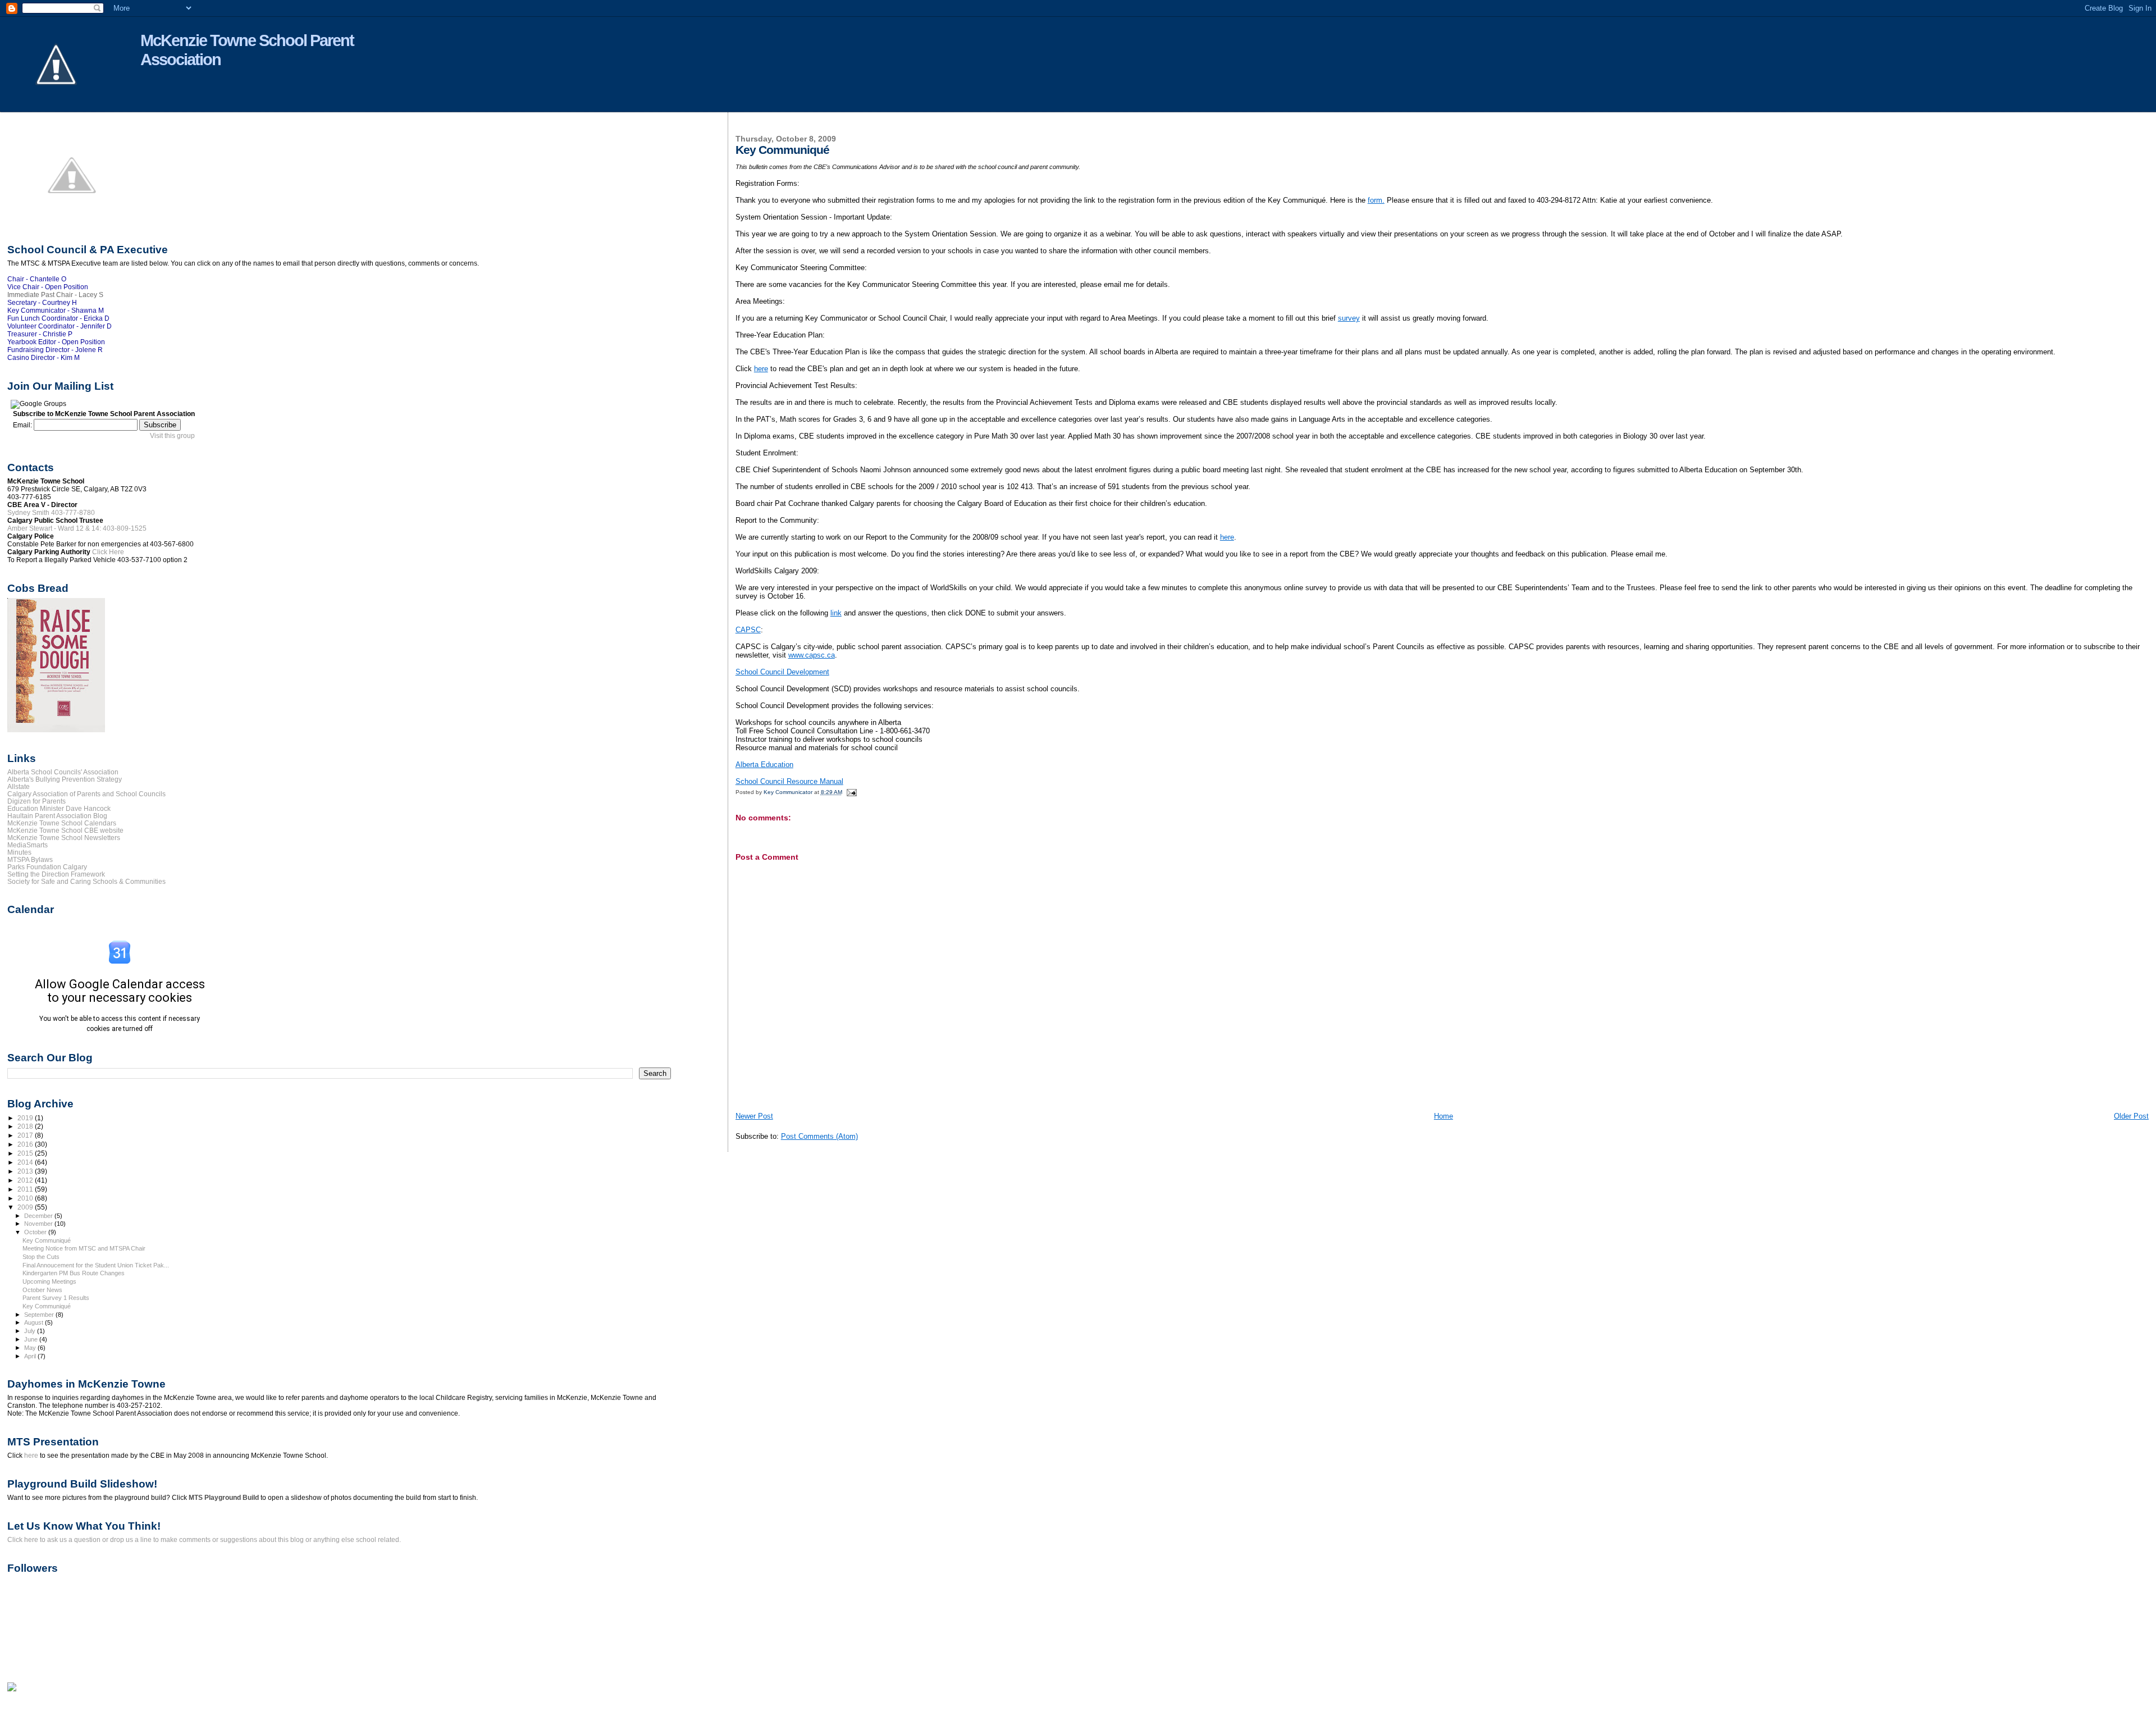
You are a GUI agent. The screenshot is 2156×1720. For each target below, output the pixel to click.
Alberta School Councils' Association (63, 772)
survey (1349, 318)
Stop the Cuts (41, 1257)
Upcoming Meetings (49, 1281)
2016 (26, 1144)
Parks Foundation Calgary (47, 867)
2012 (26, 1180)
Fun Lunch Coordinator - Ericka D (58, 318)
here (761, 369)
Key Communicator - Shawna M (56, 311)
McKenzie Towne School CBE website (65, 830)
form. (1376, 200)
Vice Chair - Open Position (48, 287)
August (35, 1322)
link (836, 613)
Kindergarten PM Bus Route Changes (74, 1273)
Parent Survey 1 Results (56, 1298)
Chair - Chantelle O (37, 279)
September (40, 1315)
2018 (26, 1126)
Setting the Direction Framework (56, 874)
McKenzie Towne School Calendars (62, 823)
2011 (26, 1189)
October (36, 1232)
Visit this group (172, 436)
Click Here (108, 552)
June (32, 1339)
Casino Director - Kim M (44, 358)
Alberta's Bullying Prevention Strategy (65, 779)
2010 (26, 1198)
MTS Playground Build (224, 1498)
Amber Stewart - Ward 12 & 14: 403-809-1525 (77, 528)
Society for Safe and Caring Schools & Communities (86, 881)
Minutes (19, 852)
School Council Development (782, 672)
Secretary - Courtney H (42, 303)
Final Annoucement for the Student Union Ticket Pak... (96, 1265)
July (31, 1331)
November (39, 1224)
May (31, 1348)
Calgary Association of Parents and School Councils (86, 794)
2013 (26, 1171)
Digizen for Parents (36, 801)
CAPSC (748, 630)
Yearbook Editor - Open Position (56, 342)
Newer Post (754, 1116)
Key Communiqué (47, 1240)
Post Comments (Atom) (819, 1136)
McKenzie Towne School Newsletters (64, 838)
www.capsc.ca (812, 655)
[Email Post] (851, 792)
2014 (26, 1162)
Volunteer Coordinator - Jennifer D (60, 326)
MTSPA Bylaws (30, 859)
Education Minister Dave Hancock (59, 808)
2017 (26, 1135)
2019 (26, 1118)
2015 (26, 1153)
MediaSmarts (28, 845)
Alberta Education (764, 765)
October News (42, 1290)
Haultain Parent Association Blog (57, 816)
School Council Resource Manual (789, 781)
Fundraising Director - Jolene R (55, 350)
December (39, 1216)
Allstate (19, 786)
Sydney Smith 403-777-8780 (51, 513)
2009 (26, 1207)
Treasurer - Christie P (40, 334)
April (31, 1356)
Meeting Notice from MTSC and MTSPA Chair (84, 1248)
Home (1444, 1116)
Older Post (2131, 1116)
